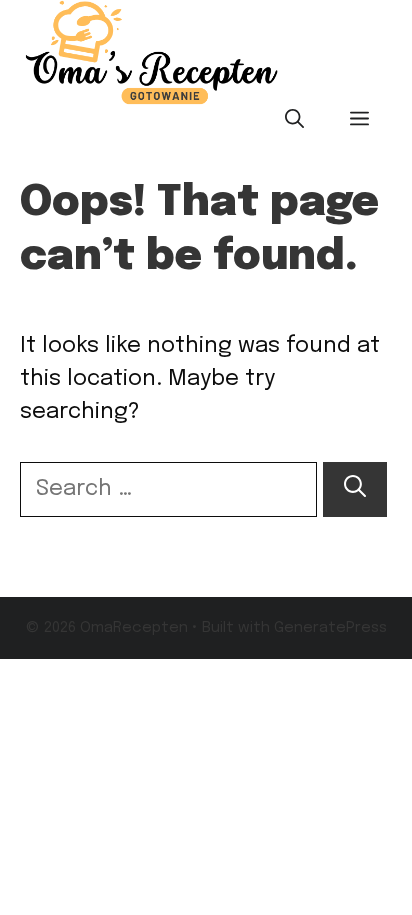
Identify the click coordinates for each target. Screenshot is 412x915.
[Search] (355, 489)
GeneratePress (330, 628)
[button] (294, 121)
